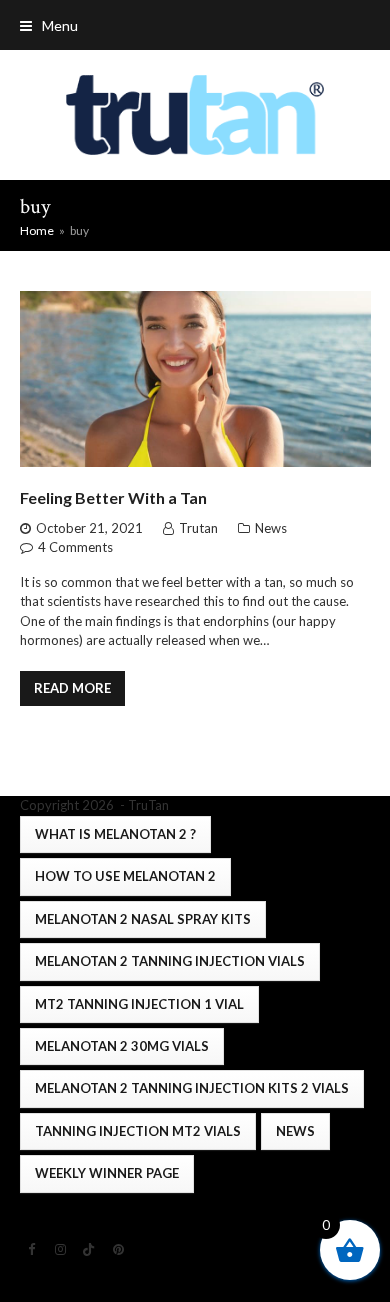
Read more (72, 688)
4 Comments (75, 547)
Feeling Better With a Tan (113, 497)
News (271, 528)
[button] (49, 25)
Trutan (198, 528)
